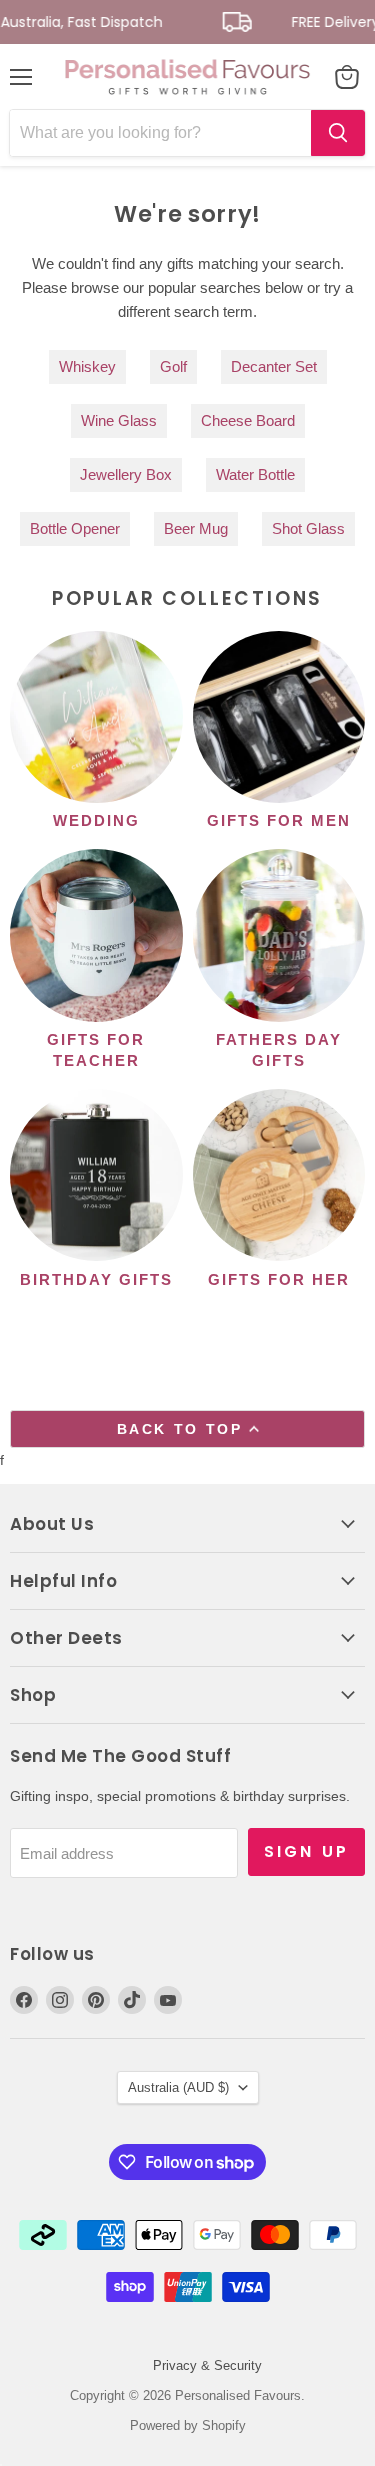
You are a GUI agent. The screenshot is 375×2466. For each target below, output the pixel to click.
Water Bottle (255, 474)
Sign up (306, 1851)
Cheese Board (248, 420)
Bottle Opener (75, 528)
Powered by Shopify (188, 2425)
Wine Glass (119, 420)
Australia (178, 2087)
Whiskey (87, 366)
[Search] (338, 133)
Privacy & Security (207, 2365)
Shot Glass (308, 528)
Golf (173, 366)
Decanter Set (274, 366)
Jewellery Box (126, 474)
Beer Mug (196, 528)
